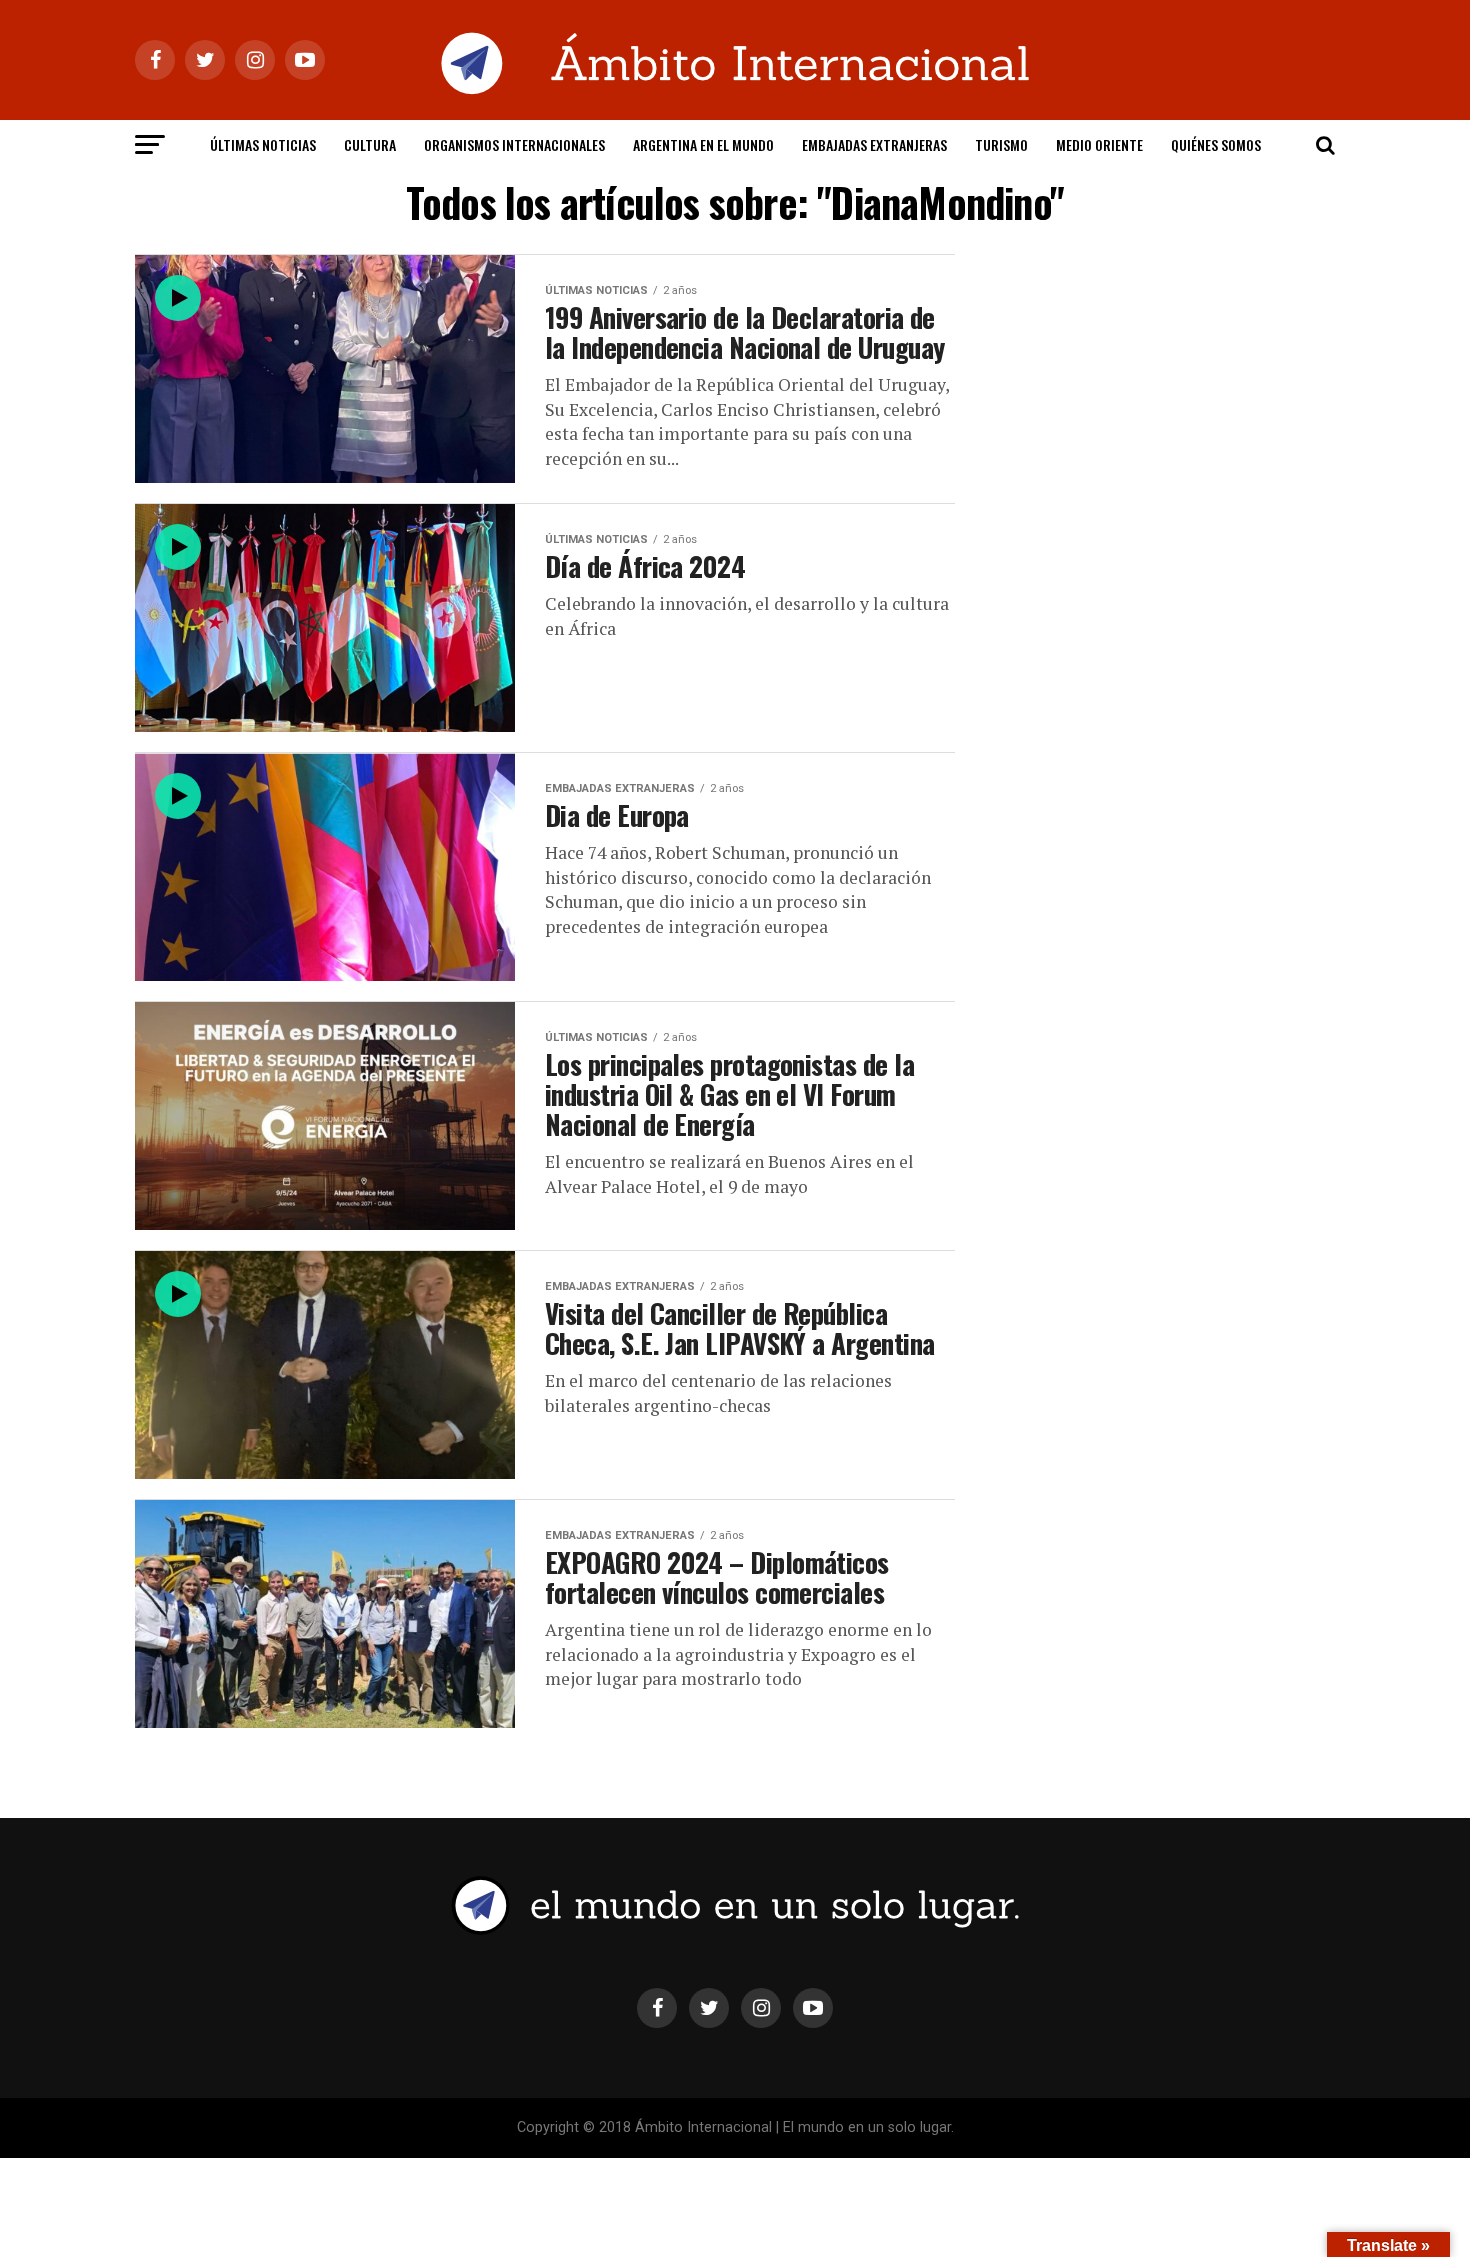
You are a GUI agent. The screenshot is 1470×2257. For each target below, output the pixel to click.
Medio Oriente (1099, 144)
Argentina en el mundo (703, 144)
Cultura (370, 144)
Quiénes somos (1216, 144)
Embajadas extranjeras (874, 144)
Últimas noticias (263, 144)
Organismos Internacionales (514, 144)
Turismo (1001, 144)
